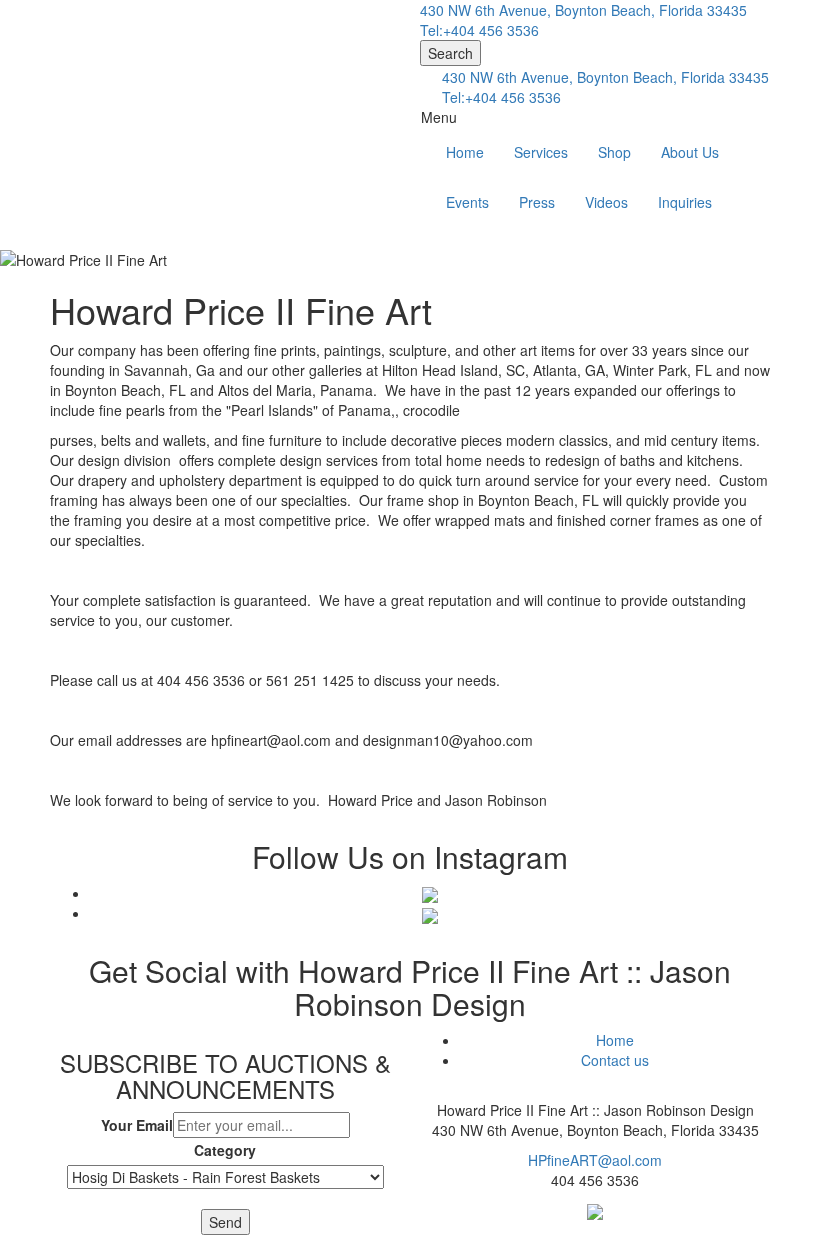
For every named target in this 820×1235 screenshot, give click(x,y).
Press (537, 202)
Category (225, 1150)
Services (541, 152)
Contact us (615, 1060)
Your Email (137, 1125)
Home (465, 152)
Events (467, 202)
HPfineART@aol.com (595, 1160)
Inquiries (685, 202)
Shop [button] (614, 152)
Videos (606, 202)
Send (225, 1222)
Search (450, 53)
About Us (690, 152)
